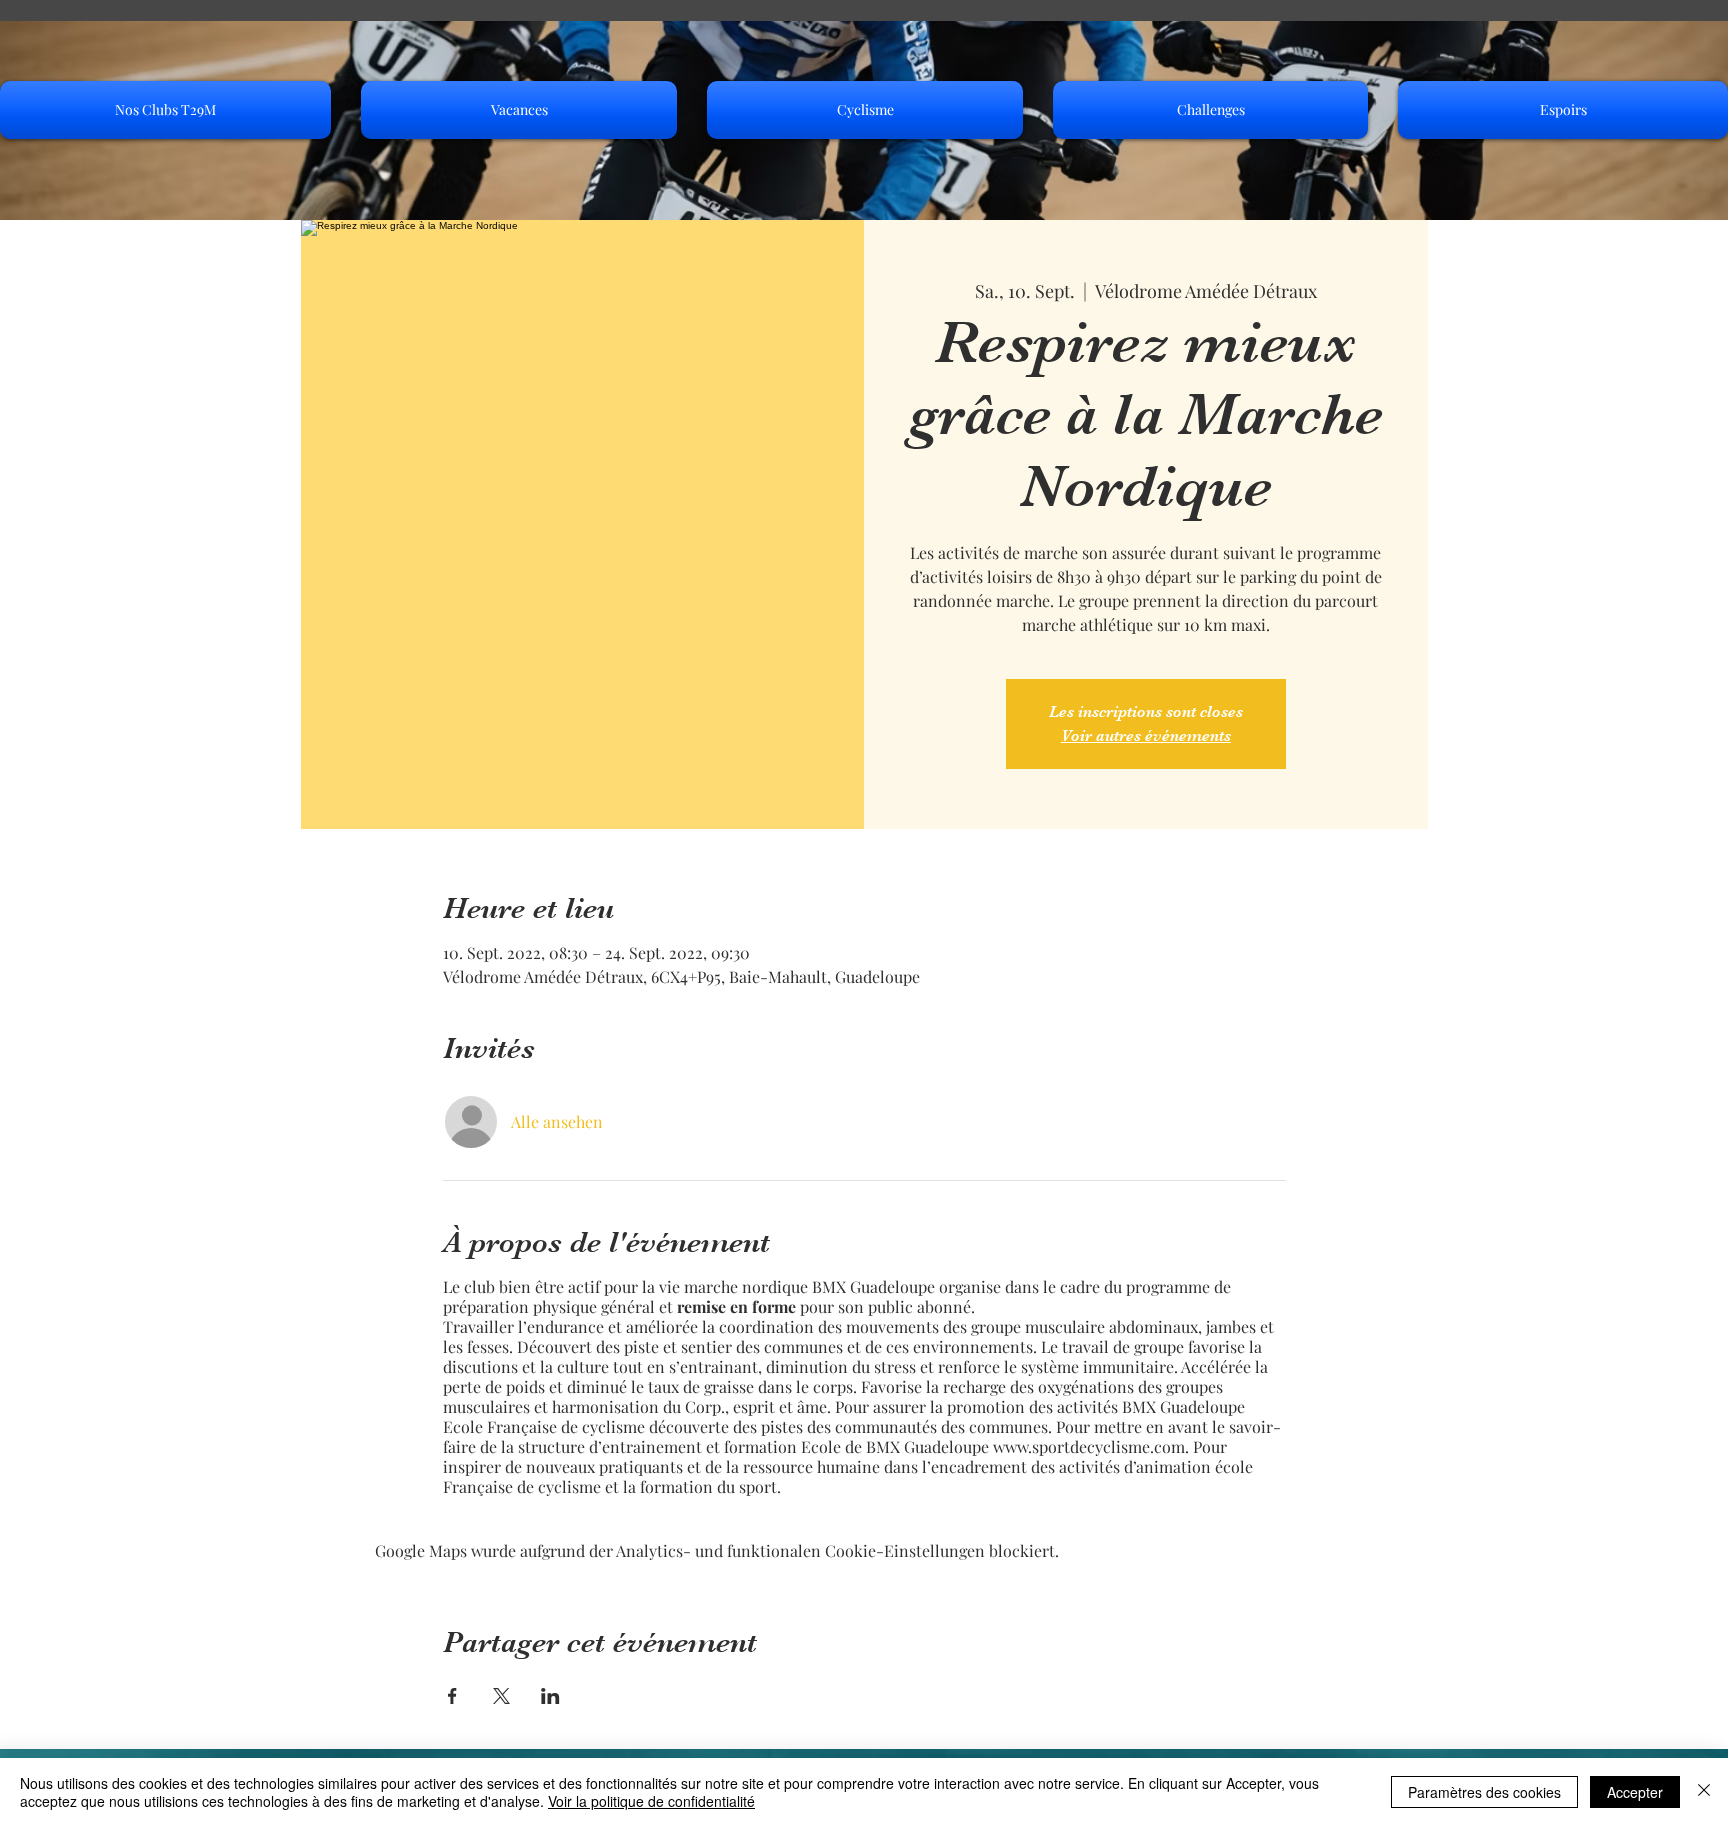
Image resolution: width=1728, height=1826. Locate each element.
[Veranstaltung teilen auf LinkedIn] (550, 1696)
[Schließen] (1704, 1792)
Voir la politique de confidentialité (651, 1801)
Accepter (1635, 1792)
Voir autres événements (1146, 736)
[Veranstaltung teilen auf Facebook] (452, 1696)
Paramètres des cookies (1484, 1792)
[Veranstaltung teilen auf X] (501, 1696)
